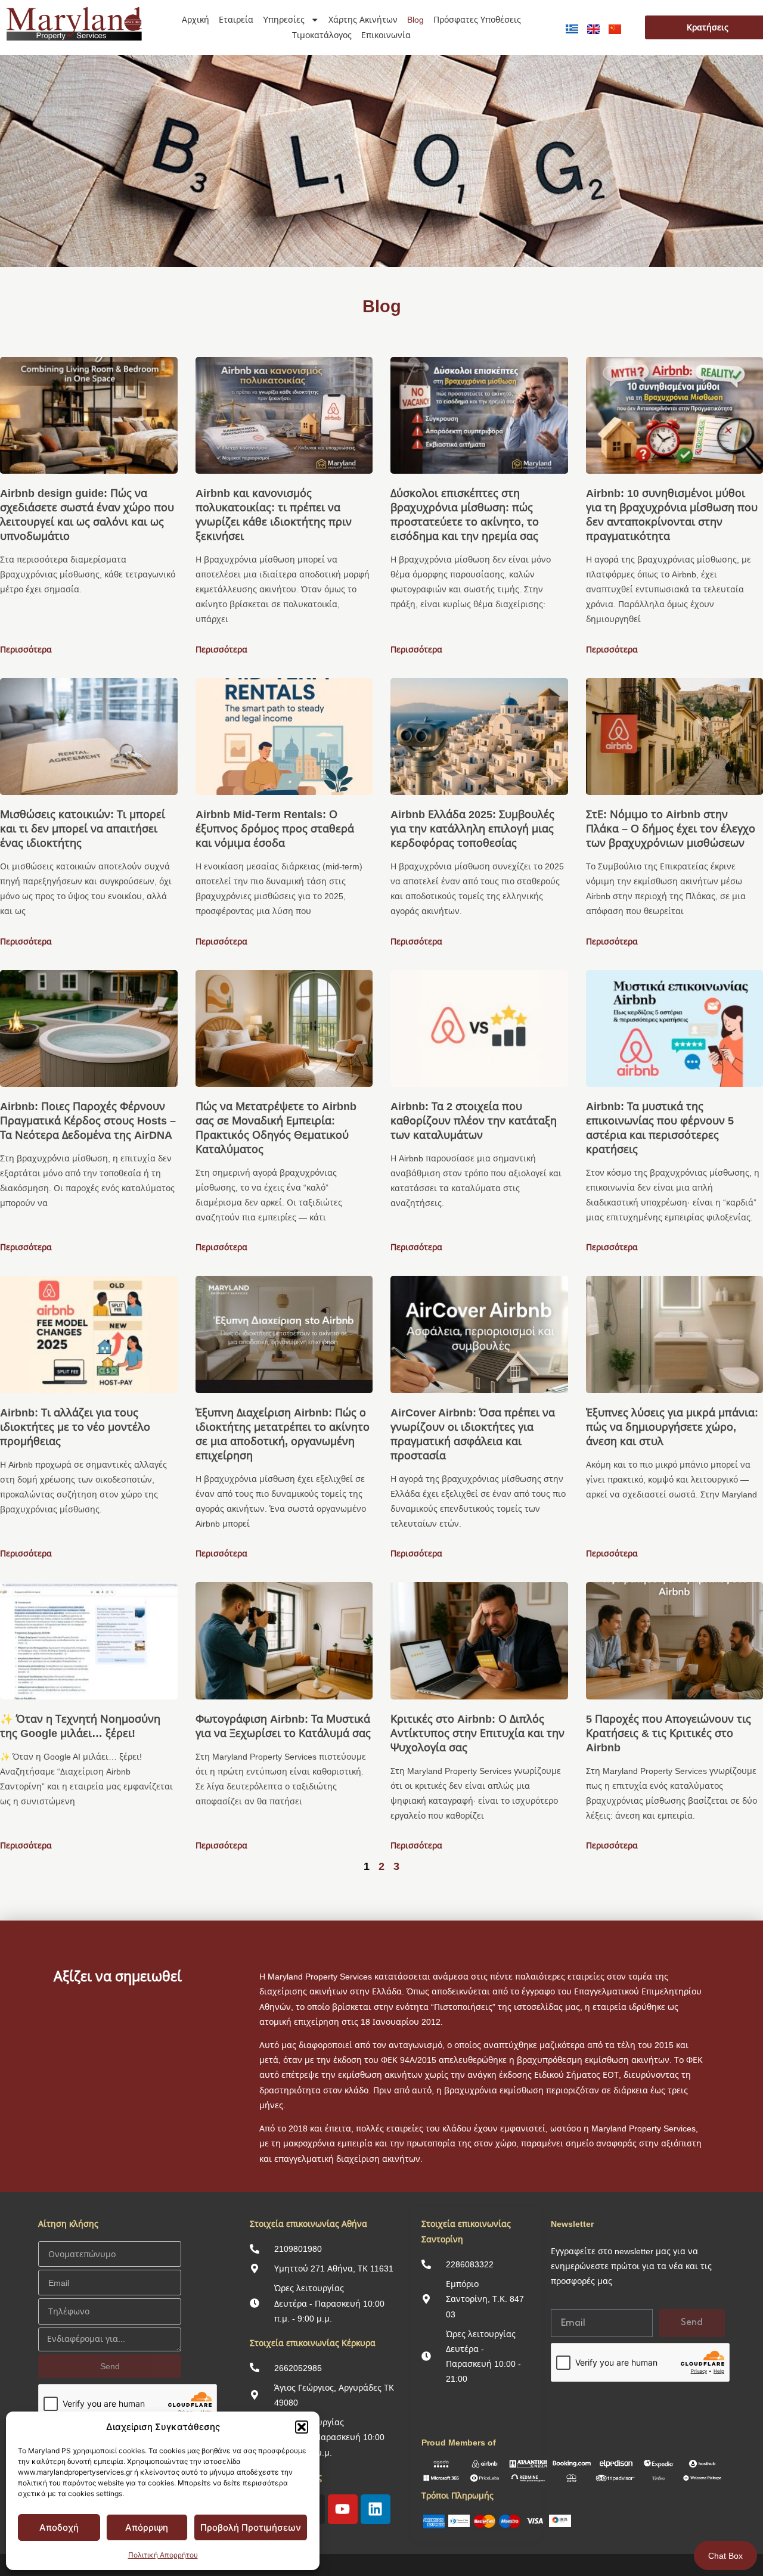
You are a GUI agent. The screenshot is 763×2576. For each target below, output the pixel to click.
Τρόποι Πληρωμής (458, 2495)
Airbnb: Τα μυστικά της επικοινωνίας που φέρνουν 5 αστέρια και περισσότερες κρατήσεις (660, 1127)
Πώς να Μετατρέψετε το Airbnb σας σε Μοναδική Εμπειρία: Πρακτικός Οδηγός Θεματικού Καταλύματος (276, 1127)
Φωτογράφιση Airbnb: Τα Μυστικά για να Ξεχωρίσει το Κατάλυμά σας (283, 1726)
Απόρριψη (147, 2527)
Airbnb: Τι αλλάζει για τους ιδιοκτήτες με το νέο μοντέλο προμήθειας (75, 1427)
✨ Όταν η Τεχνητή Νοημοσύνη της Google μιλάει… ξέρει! (80, 1726)
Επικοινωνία (386, 35)
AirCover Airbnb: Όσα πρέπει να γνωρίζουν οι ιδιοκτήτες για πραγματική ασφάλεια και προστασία (473, 1434)
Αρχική (196, 19)
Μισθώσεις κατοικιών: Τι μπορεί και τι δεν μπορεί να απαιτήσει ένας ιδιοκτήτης (83, 828)
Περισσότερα (26, 649)
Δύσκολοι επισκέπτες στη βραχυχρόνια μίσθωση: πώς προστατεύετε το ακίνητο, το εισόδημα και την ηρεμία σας (465, 514)
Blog (415, 19)
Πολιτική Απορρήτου (163, 2555)
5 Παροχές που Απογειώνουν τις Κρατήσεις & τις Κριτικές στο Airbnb (669, 1733)
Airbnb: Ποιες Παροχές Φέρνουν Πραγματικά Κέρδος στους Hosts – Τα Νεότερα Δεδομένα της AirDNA (88, 1120)
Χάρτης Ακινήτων (363, 19)
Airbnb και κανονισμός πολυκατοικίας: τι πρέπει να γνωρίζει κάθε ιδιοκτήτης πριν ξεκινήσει (274, 514)
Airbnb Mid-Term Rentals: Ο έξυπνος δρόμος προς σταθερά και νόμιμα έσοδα (275, 828)
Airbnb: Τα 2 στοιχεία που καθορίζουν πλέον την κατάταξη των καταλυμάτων (474, 1120)
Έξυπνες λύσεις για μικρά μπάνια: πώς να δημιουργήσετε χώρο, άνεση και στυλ (672, 1427)
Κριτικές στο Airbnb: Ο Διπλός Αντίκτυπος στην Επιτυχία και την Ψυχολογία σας (477, 1733)
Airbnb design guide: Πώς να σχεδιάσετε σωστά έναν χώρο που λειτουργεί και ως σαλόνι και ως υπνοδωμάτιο (87, 514)
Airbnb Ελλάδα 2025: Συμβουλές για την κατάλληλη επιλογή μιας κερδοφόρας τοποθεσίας (472, 828)
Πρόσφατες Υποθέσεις (477, 19)
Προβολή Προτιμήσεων (251, 2527)
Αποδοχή (59, 2527)
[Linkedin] (376, 2509)
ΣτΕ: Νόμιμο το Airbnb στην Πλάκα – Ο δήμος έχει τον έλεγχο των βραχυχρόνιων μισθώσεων (671, 828)
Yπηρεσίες (284, 19)
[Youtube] (343, 2509)
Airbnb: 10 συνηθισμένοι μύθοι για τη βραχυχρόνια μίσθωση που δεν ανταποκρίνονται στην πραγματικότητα (672, 514)
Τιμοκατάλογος (322, 35)
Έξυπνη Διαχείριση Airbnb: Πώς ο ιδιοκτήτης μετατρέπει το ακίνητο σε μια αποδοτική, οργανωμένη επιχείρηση (283, 1434)
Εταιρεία (236, 19)
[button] (302, 2427)
